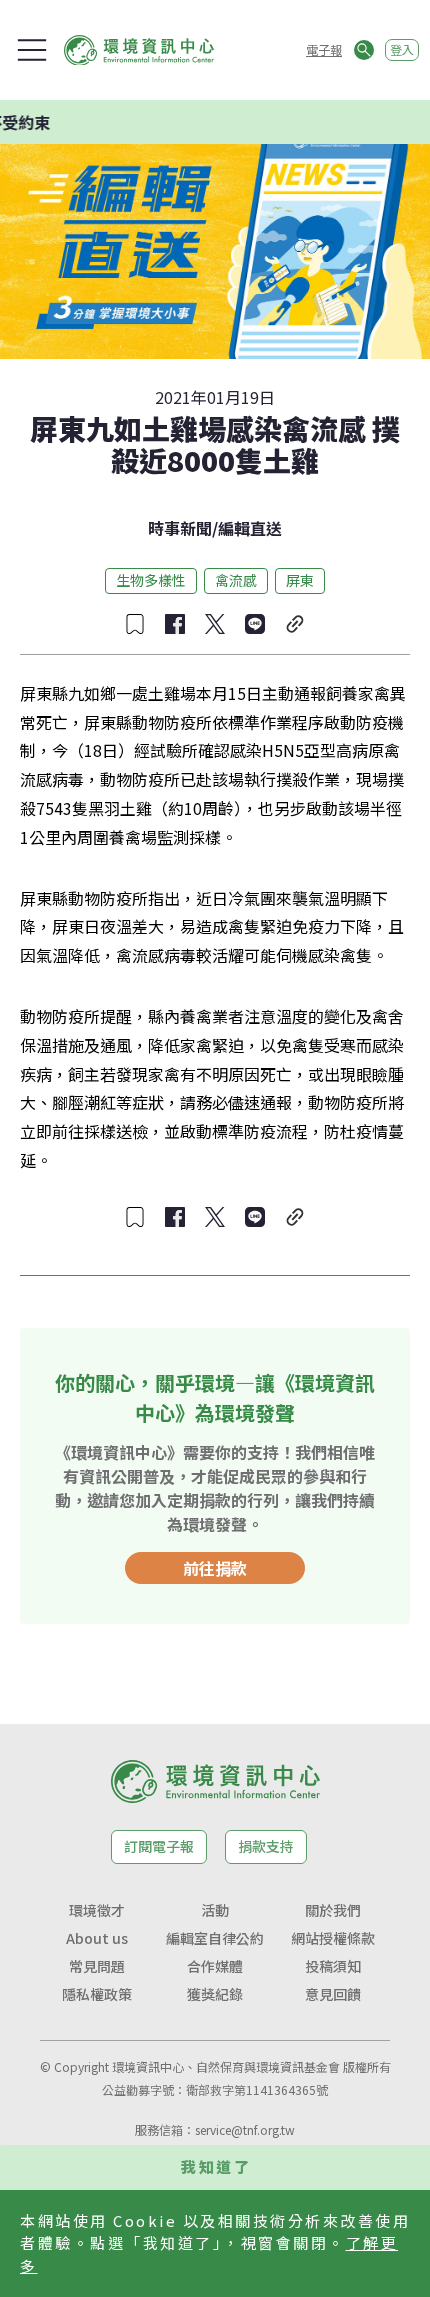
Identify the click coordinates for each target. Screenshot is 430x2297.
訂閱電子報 (159, 1846)
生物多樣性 (151, 580)
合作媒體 (215, 1966)
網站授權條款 (333, 1938)
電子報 (324, 49)
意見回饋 (333, 1994)
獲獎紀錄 (215, 1994)
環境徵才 (97, 1910)
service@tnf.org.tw (245, 2129)
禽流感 (236, 580)
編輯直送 (250, 528)
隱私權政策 (97, 1994)
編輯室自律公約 (215, 1938)
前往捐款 (215, 1568)
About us (97, 1938)
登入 (402, 49)
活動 (215, 1910)
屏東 (300, 580)
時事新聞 (180, 528)
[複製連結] (295, 624)
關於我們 (333, 1910)
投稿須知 (333, 1966)
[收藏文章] (135, 624)
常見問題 (97, 1966)
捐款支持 (266, 1846)
